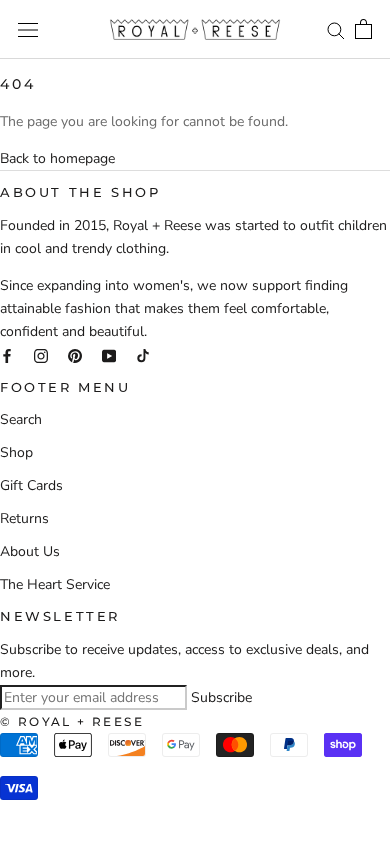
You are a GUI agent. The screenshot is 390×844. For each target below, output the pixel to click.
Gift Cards (31, 485)
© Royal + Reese (72, 721)
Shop (16, 452)
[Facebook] (7, 354)
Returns (24, 518)
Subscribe (221, 697)
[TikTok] (143, 354)
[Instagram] (41, 354)
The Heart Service (55, 584)
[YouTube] (109, 354)
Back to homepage (57, 158)
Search (21, 419)
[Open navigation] (28, 29)
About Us (30, 551)
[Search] (336, 29)
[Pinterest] (75, 354)
